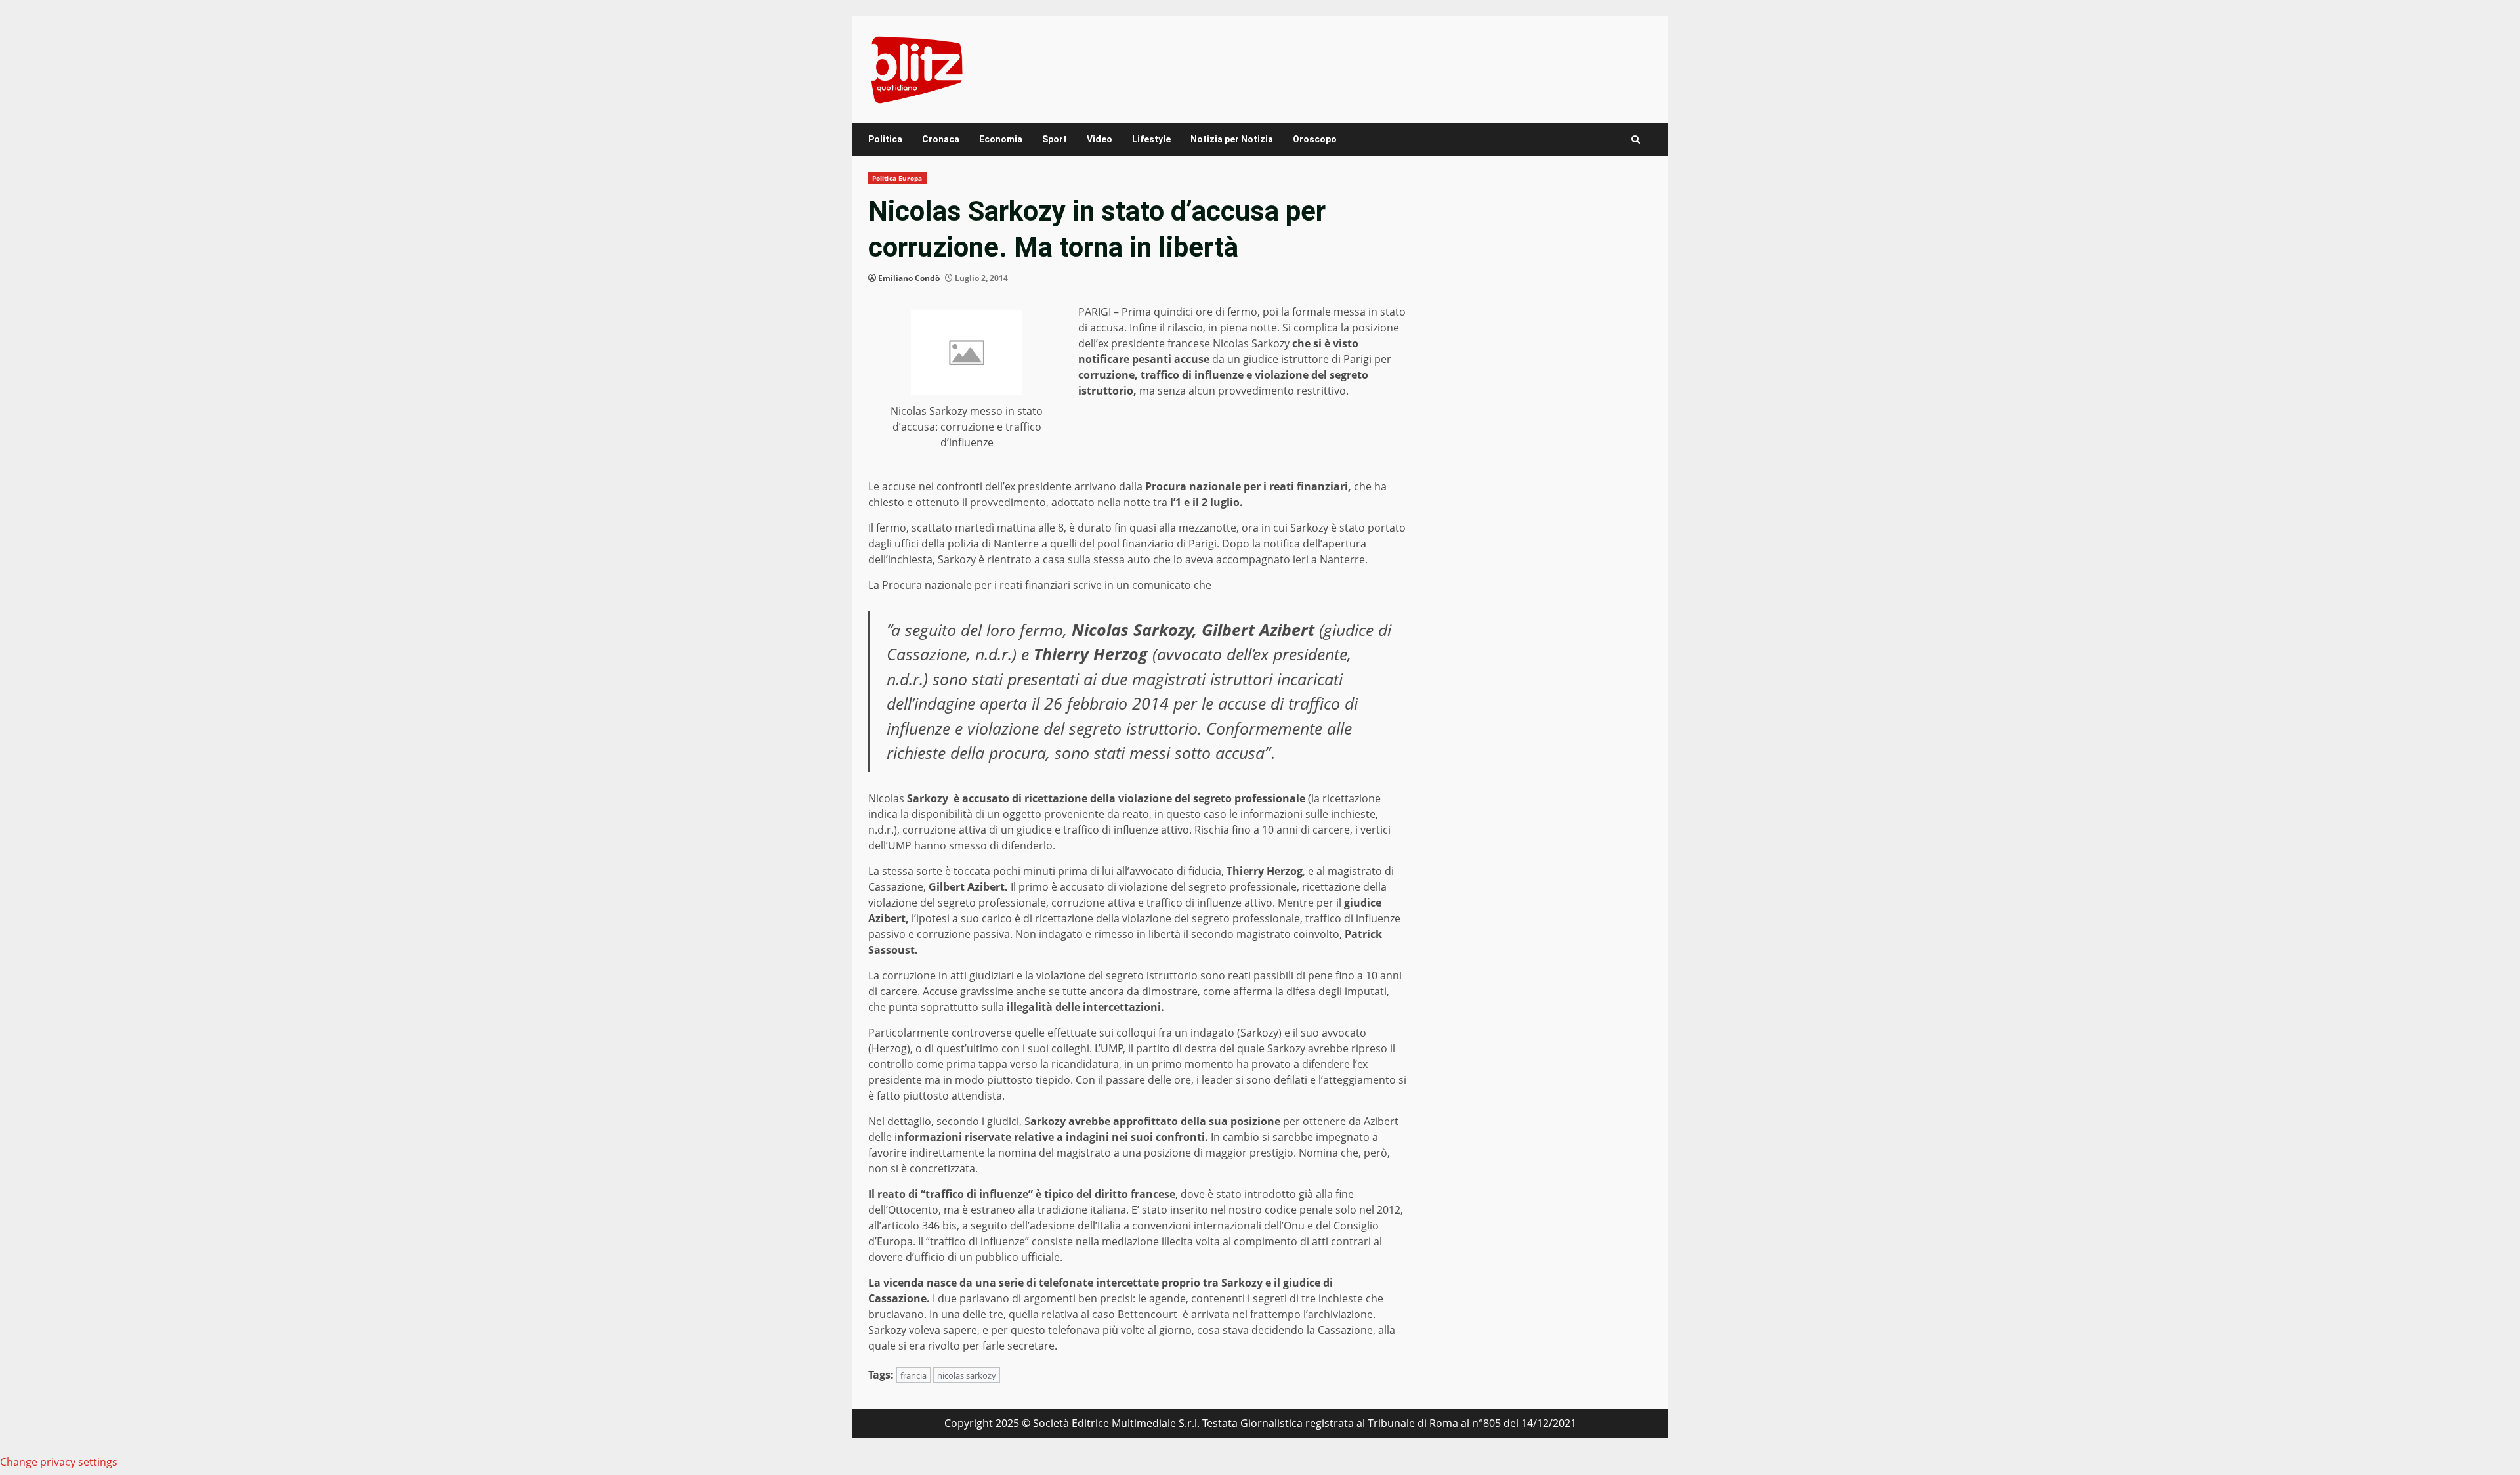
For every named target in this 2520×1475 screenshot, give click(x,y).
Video (1100, 139)
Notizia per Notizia (1232, 139)
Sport (1055, 139)
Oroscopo (1315, 139)
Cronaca (941, 139)
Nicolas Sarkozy (1251, 343)
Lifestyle (1151, 139)
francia (913, 1375)
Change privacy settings (59, 1462)
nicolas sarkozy (967, 1375)
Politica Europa (897, 178)
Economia (1001, 139)
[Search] (1636, 139)
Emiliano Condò (909, 278)
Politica (885, 139)
